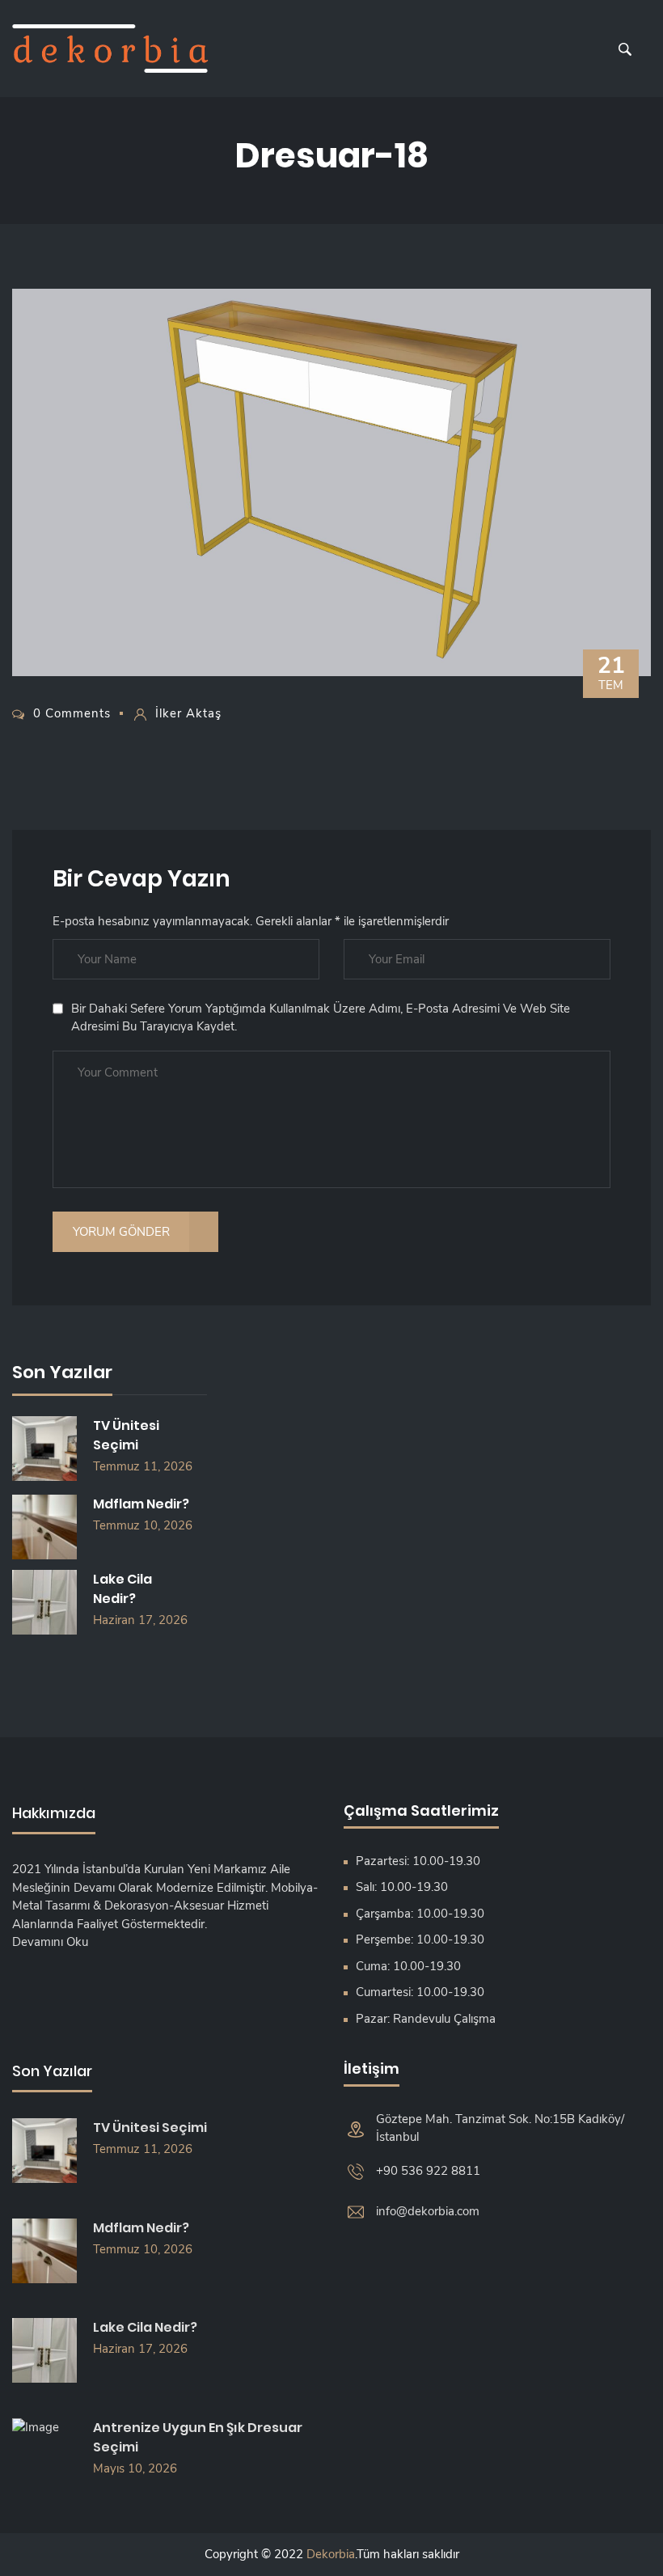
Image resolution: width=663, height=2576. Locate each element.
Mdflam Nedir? (141, 1504)
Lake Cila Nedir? (122, 1589)
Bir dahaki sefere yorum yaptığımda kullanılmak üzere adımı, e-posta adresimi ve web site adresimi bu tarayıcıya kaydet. (321, 1018)
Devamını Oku (50, 1942)
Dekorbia (331, 2554)
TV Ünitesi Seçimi (126, 1435)
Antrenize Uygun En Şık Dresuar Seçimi (198, 2437)
